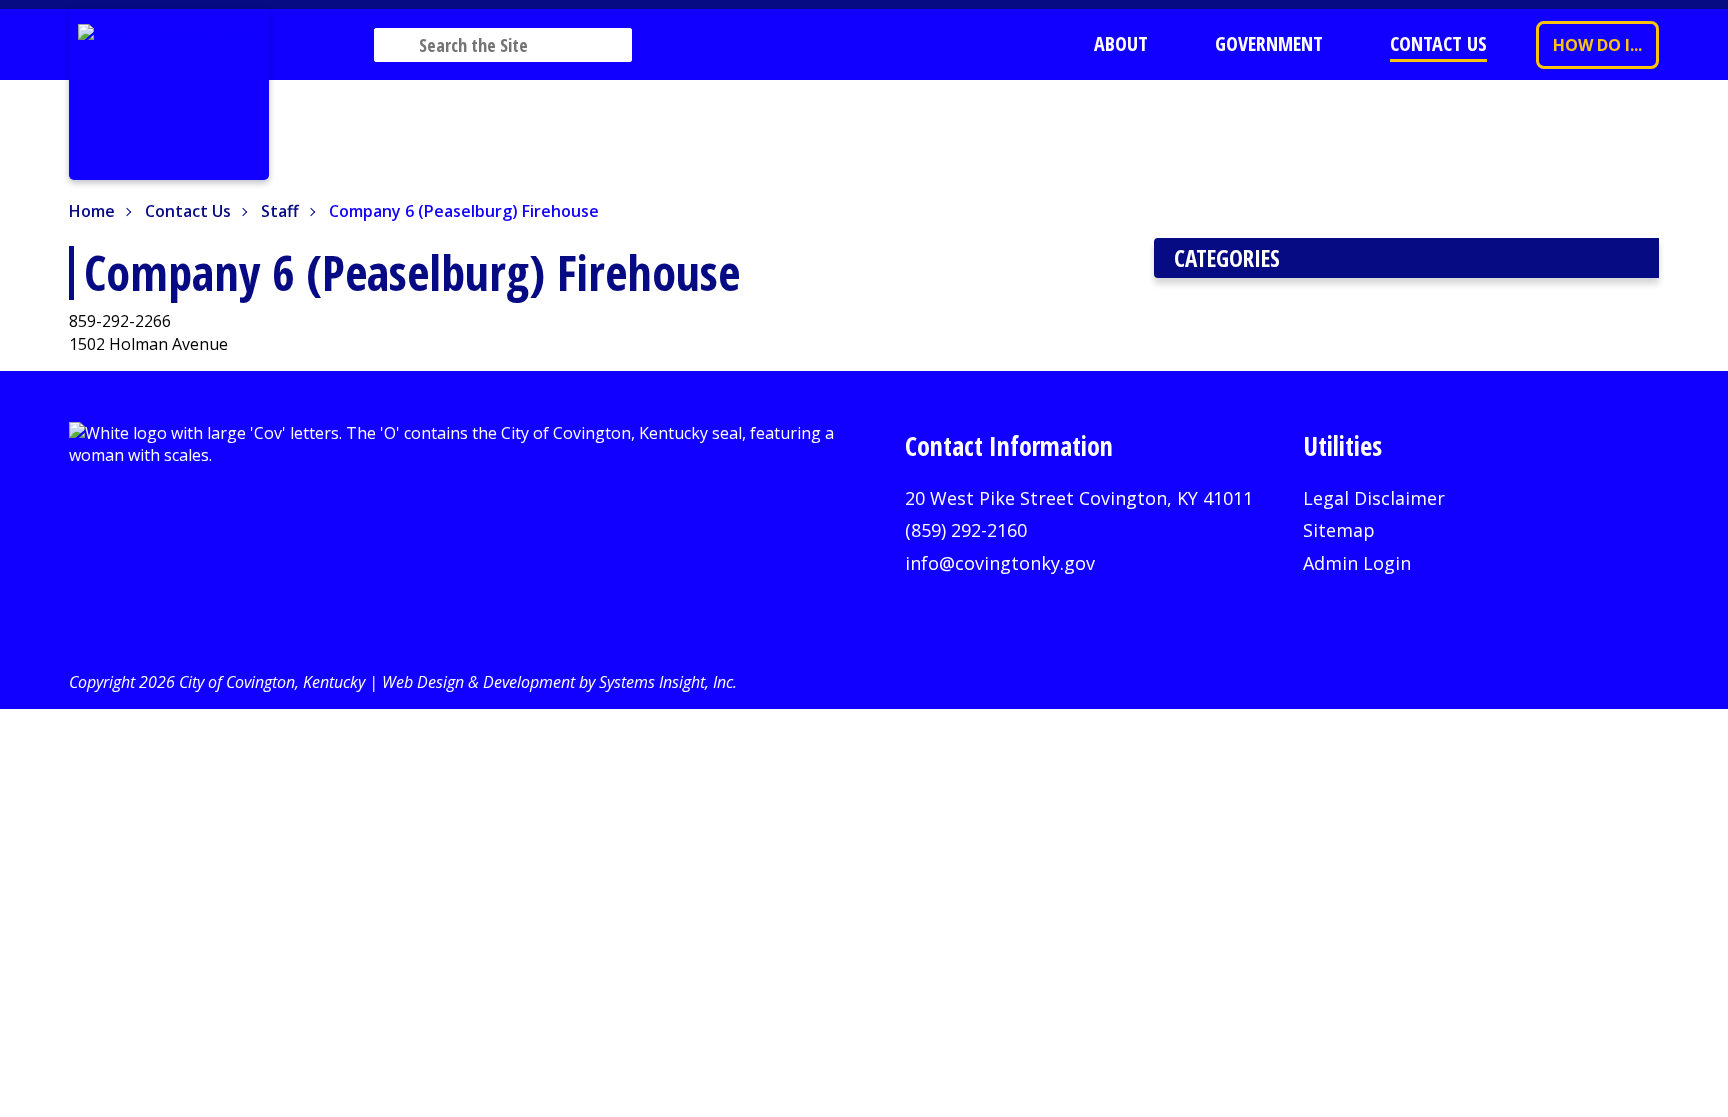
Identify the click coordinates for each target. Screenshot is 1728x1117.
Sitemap (1339, 530)
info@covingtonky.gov (1000, 563)
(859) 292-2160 (966, 530)
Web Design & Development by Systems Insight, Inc (557, 682)
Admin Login (1357, 563)
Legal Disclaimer (1374, 498)
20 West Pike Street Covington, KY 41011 (1079, 498)
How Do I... (1597, 45)
